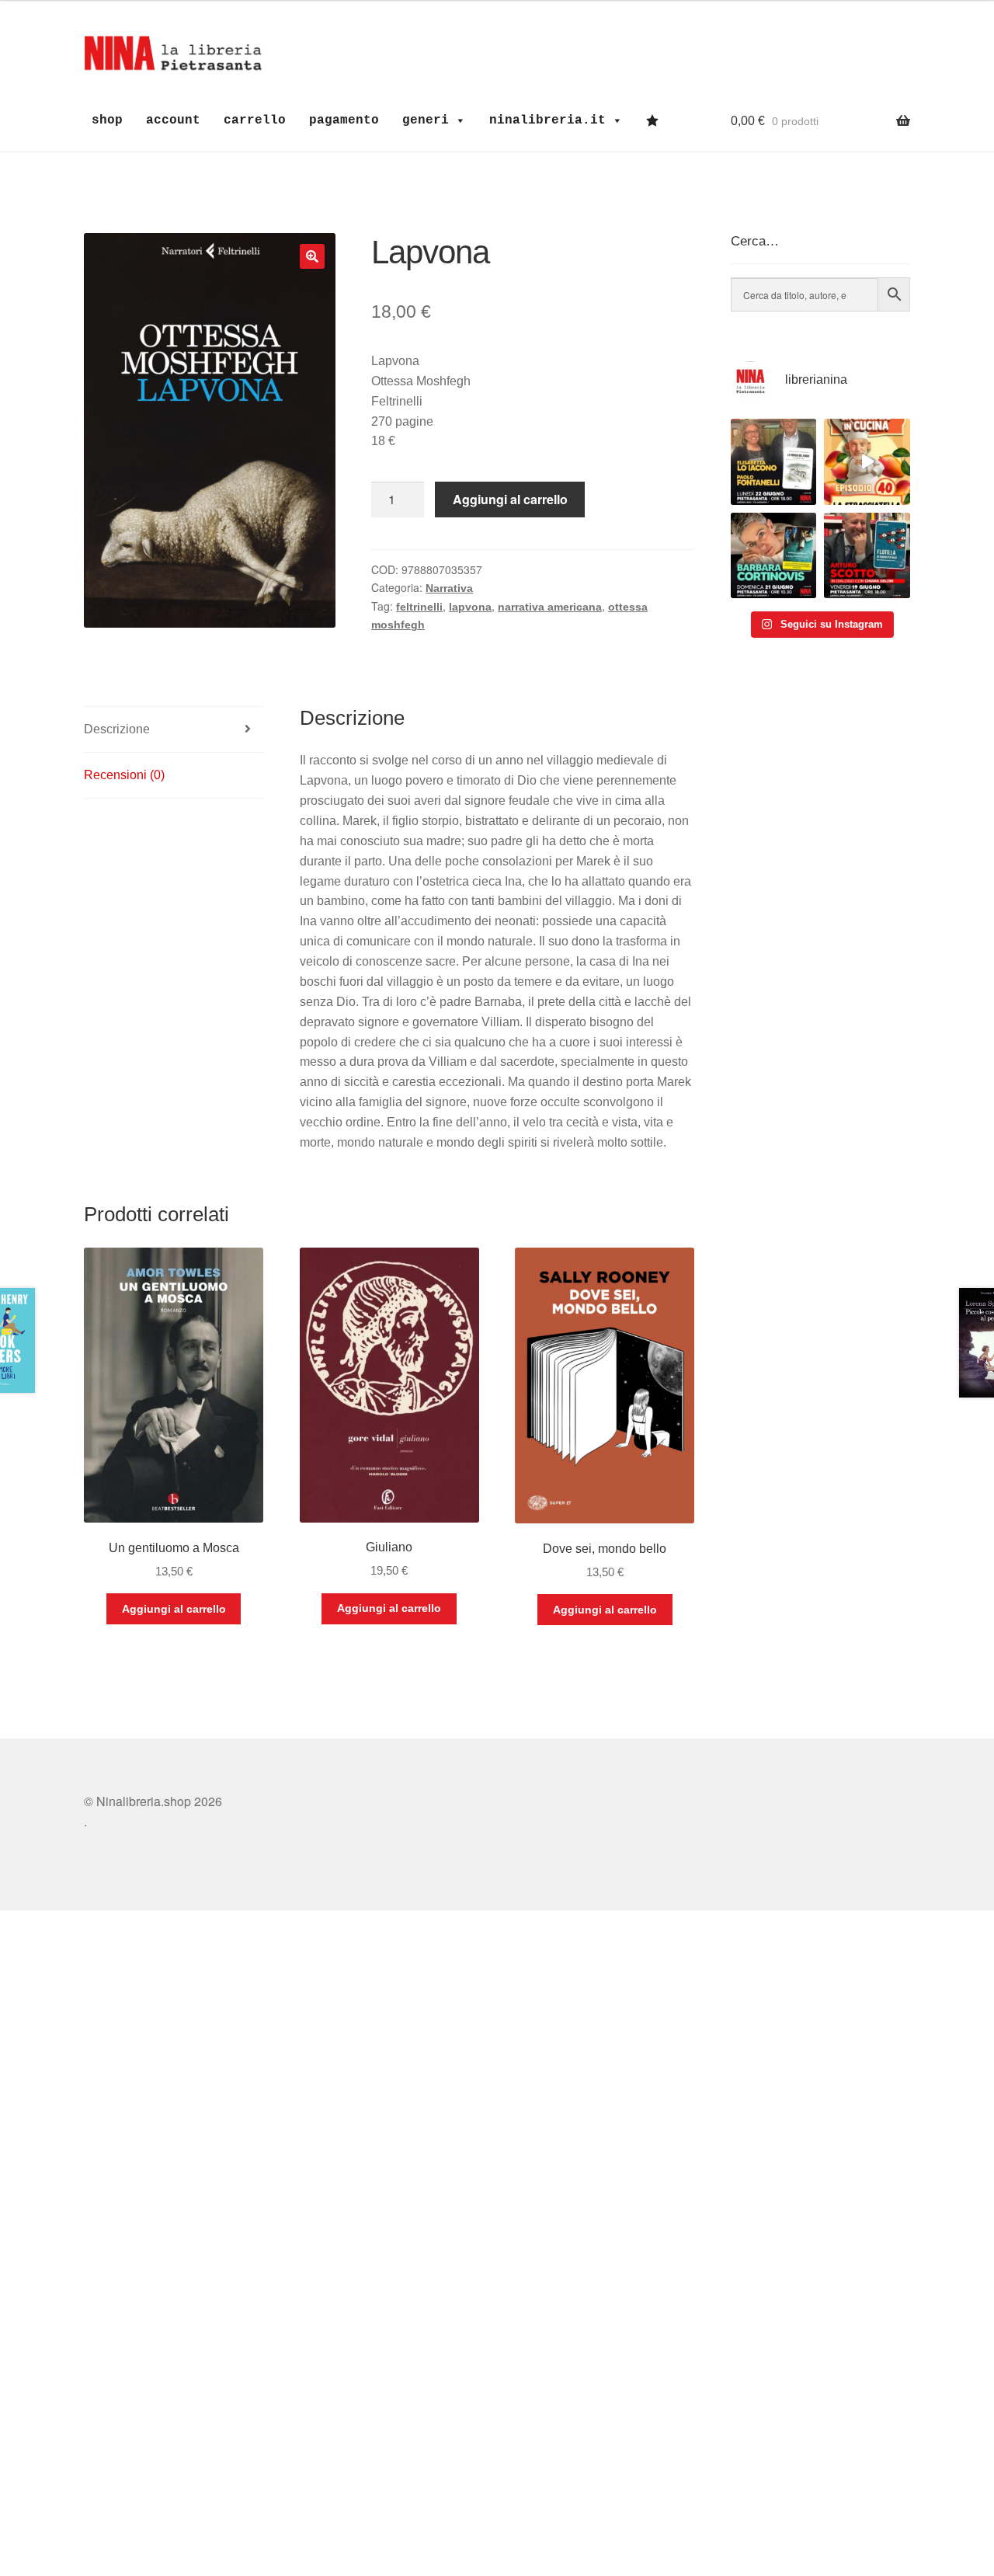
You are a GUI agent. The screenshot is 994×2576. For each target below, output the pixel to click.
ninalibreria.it (547, 120)
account (173, 120)
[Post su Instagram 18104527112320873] (867, 556)
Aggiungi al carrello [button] (174, 1609)
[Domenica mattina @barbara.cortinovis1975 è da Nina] (867, 462)
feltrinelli (419, 607)
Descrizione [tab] (117, 729)
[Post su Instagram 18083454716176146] (774, 462)
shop (107, 120)
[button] (312, 256)
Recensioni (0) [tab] (124, 775)
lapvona (470, 607)
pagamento (344, 120)
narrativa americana (550, 607)
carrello (255, 120)
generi (426, 120)
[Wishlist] (656, 120)
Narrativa (449, 588)
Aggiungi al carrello (510, 499)
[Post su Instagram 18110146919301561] (774, 556)
